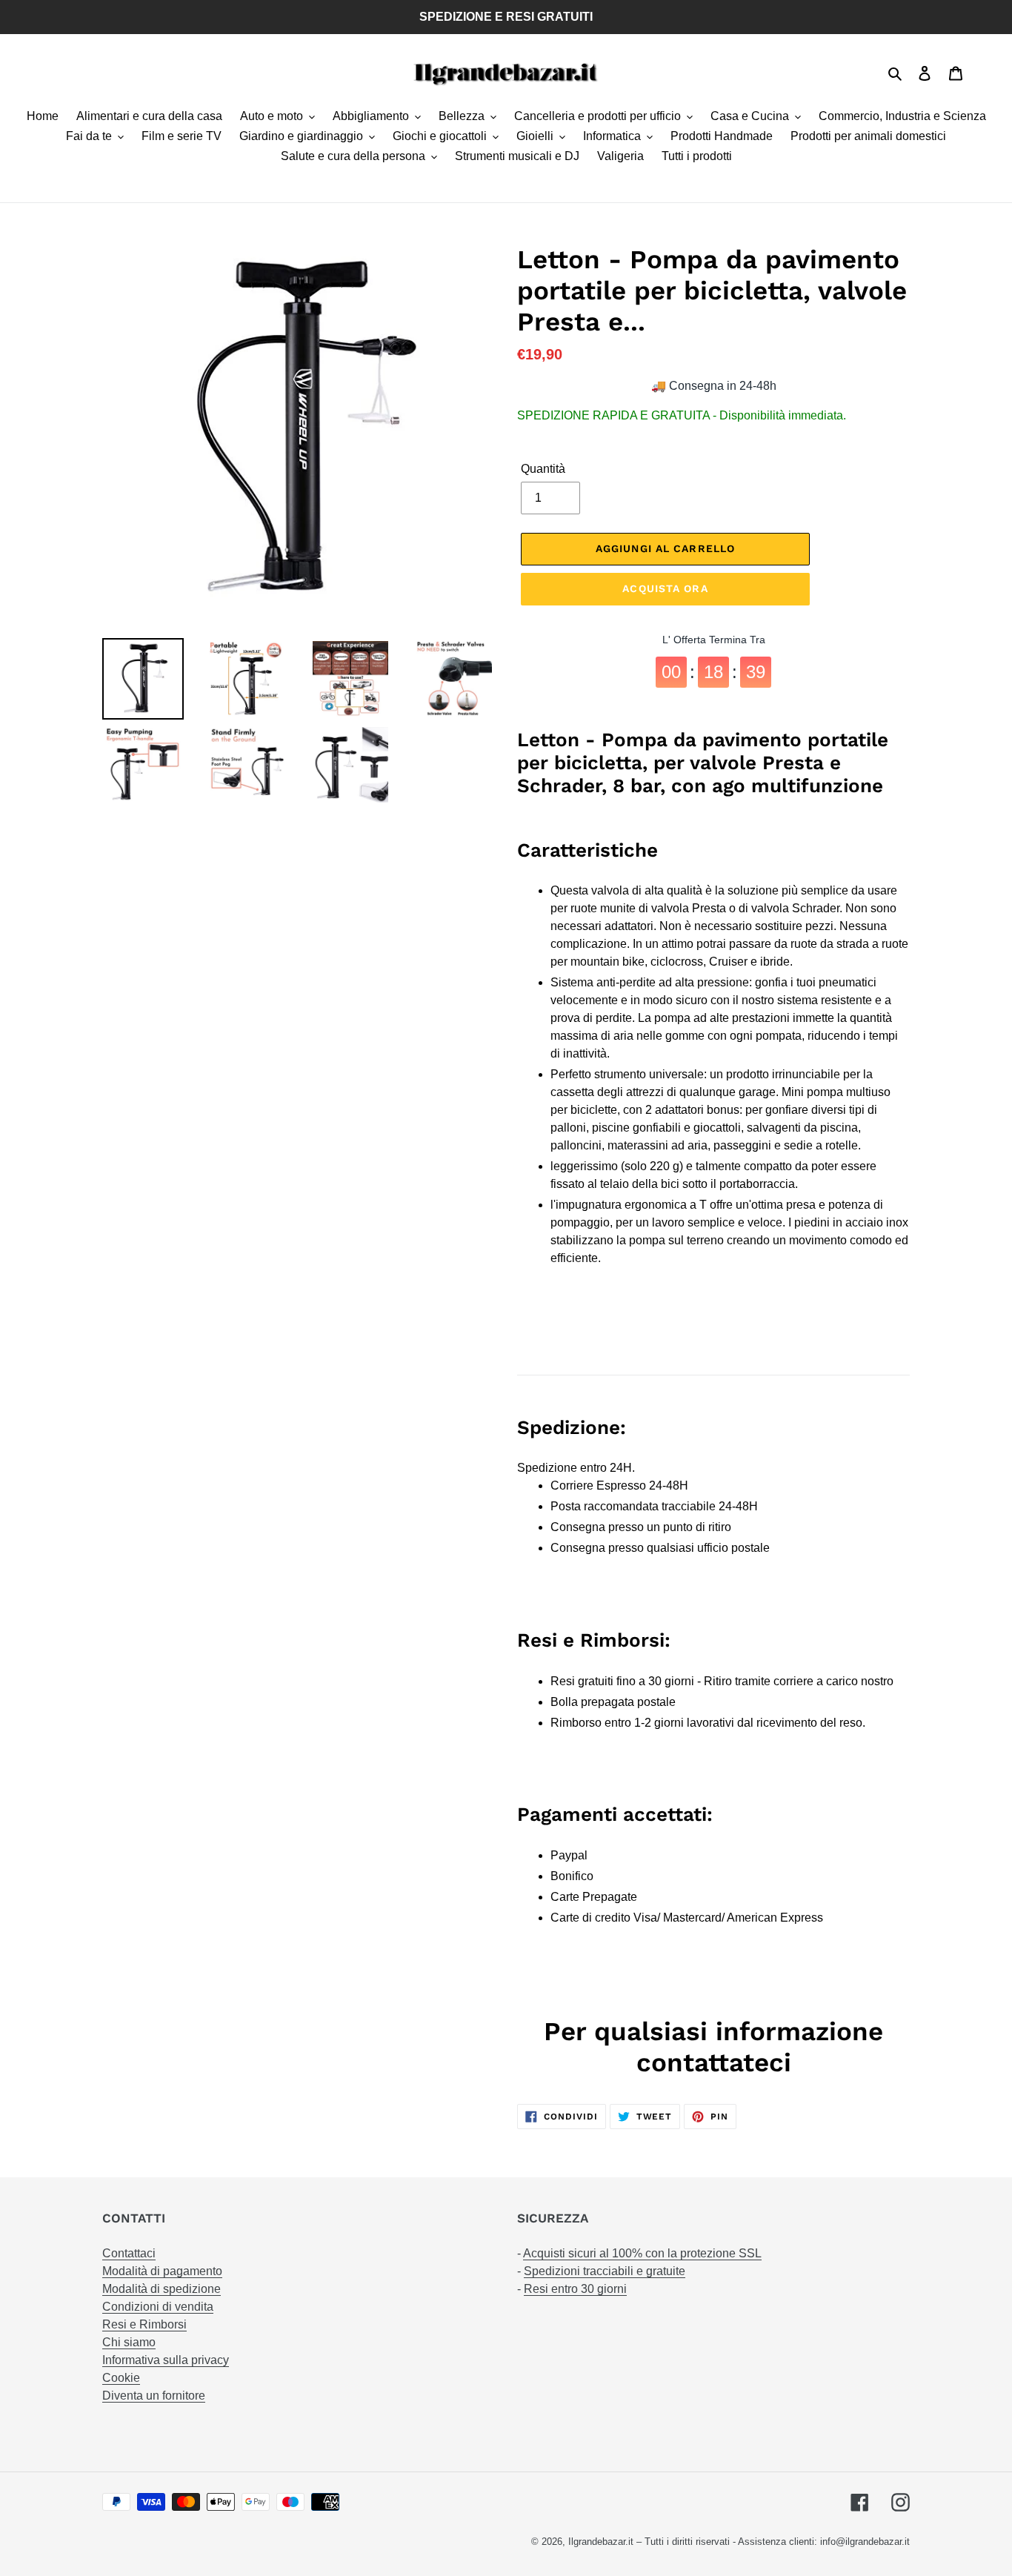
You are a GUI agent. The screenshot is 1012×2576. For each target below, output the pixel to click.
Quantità (543, 469)
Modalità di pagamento (162, 2271)
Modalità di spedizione (162, 2289)
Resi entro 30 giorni (575, 2289)
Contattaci (129, 2253)
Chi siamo (129, 2342)
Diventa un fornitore (154, 2396)
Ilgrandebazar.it (601, 2542)
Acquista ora (665, 588)
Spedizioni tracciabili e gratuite (605, 2271)
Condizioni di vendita (158, 2307)
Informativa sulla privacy (166, 2360)
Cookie (121, 2378)
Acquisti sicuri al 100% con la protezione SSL (642, 2253)
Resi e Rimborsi (144, 2324)
